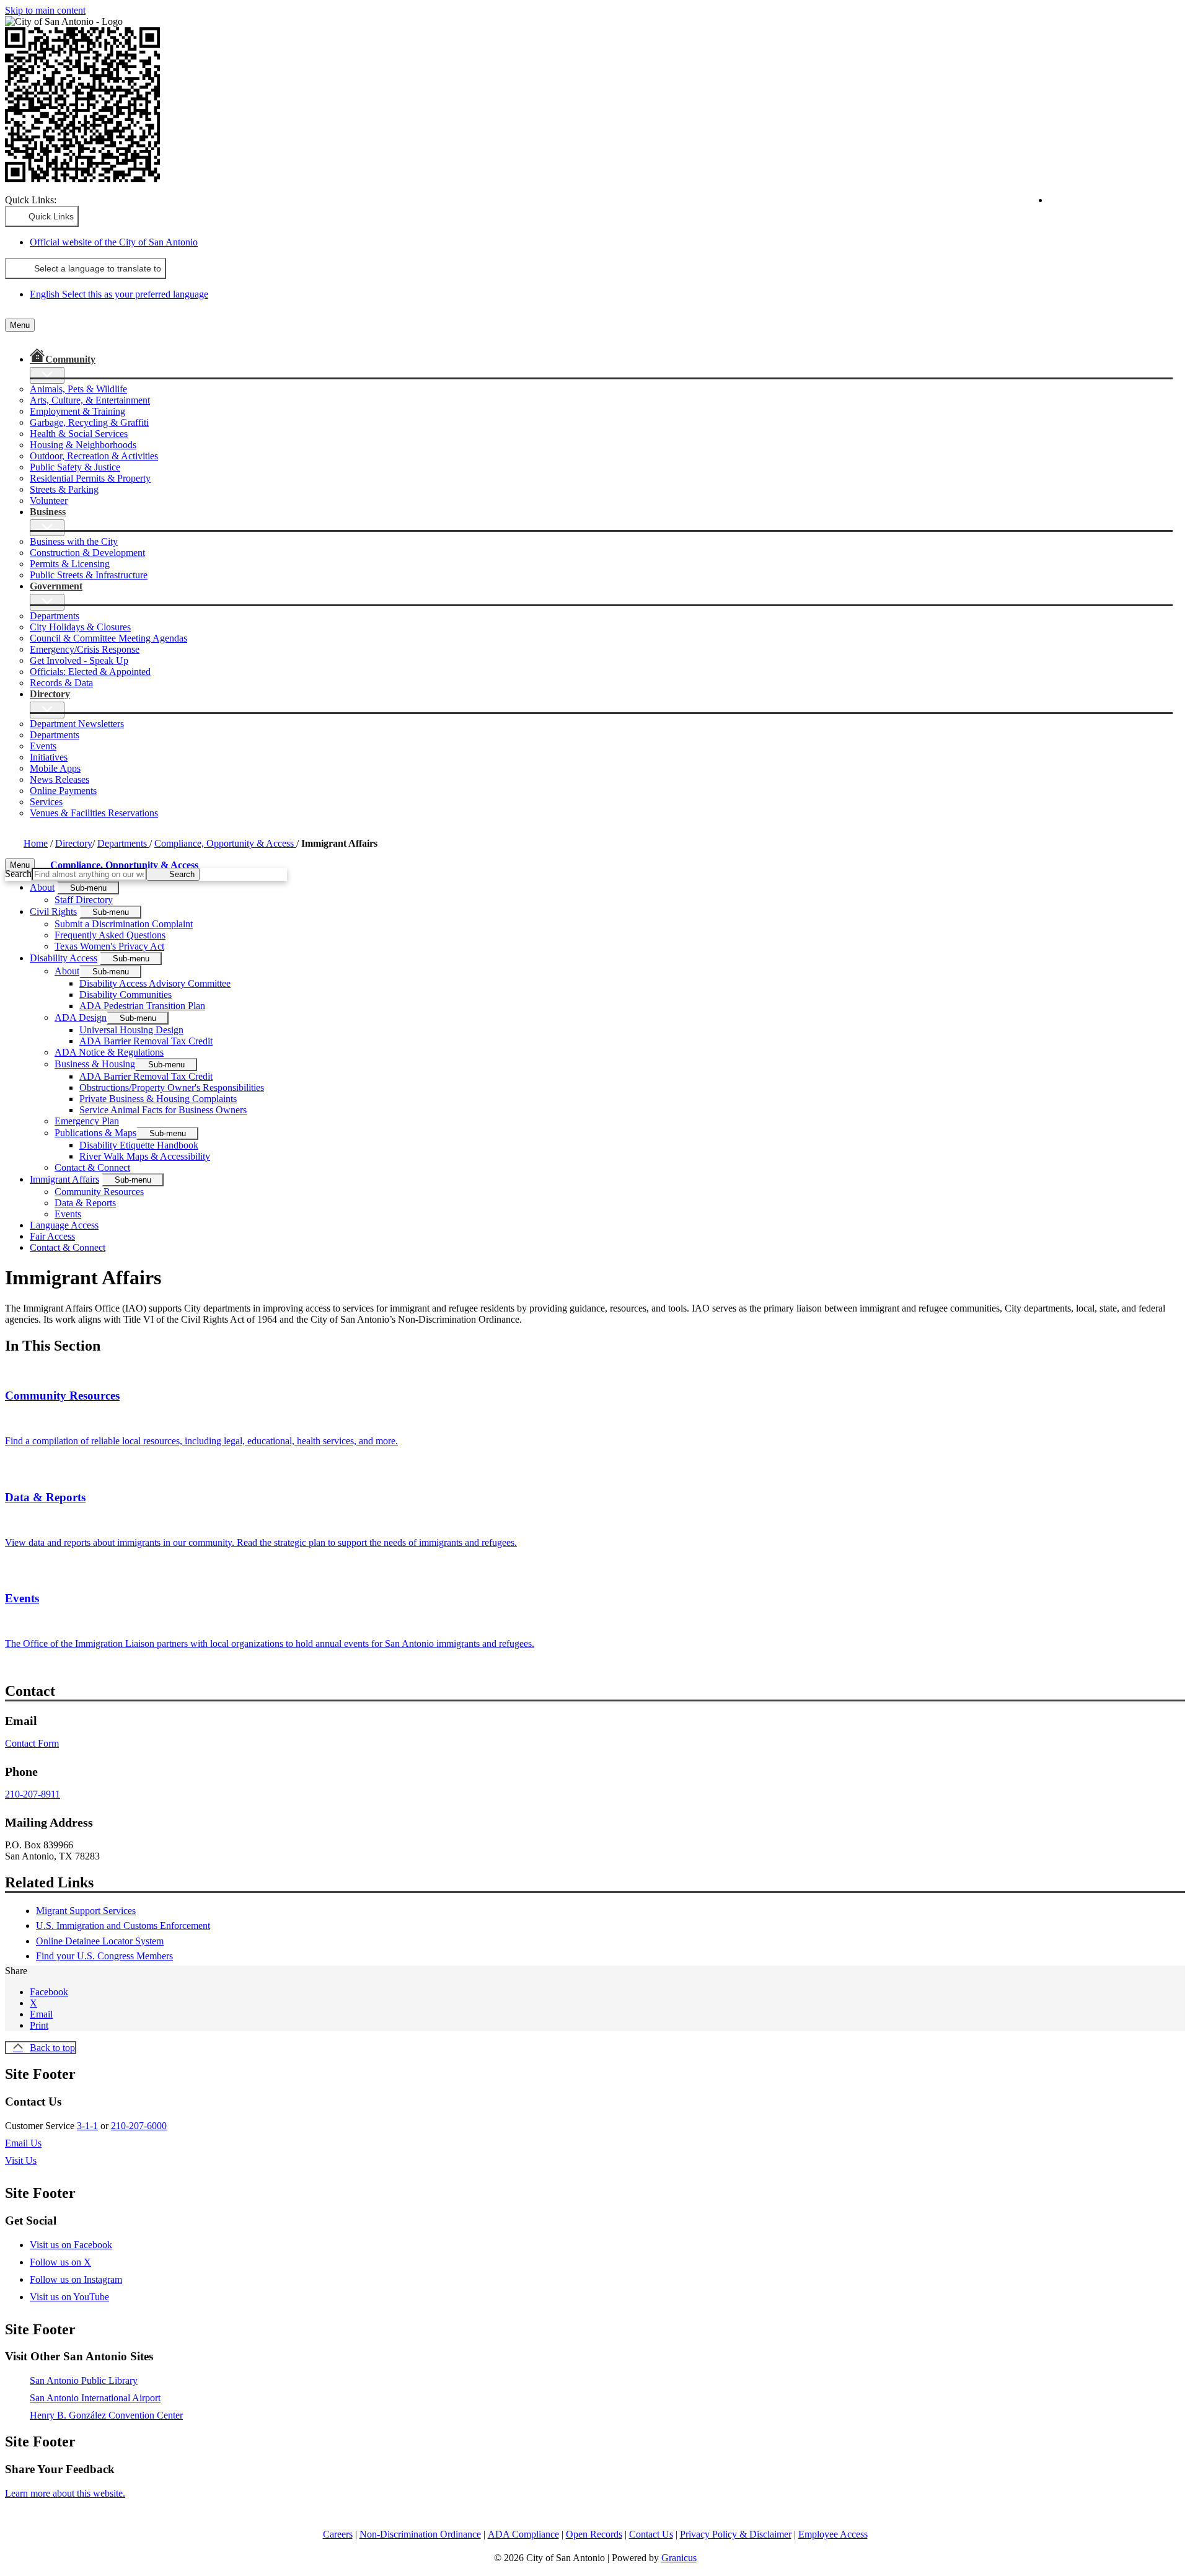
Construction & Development (87, 553)
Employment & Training (77, 411)
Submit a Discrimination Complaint (124, 924)
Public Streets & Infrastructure (89, 575)
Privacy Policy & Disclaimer (736, 2534)
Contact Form (32, 1743)
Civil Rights (53, 911)
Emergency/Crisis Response (85, 649)
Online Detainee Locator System (100, 1941)
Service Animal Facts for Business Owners (163, 1110)
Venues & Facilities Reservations (94, 813)
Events (43, 746)
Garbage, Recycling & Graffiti (89, 422)
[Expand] (47, 375)
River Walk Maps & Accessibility (145, 1156)
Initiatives (49, 757)
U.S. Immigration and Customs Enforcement (123, 1925)
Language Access (64, 1225)
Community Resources (99, 1192)
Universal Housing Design (131, 1030)
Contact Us (651, 2534)
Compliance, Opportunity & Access (225, 843)
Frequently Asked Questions (110, 935)
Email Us (23, 2143)
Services (46, 802)
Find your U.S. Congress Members (104, 1956)
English (1100, 205)
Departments (55, 616)
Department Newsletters (77, 724)
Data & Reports (85, 1203)
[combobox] (86, 268)
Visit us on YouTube (69, 2297)
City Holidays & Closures (80, 627)
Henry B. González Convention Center (106, 2415)
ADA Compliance (523, 2534)
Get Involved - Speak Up (79, 660)
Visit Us (21, 2160)
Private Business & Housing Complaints (158, 1099)
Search (18, 874)
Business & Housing (95, 1064)
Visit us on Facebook (71, 2245)
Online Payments (63, 791)
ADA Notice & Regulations (109, 1052)
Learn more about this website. (65, 2493)
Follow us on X (60, 2262)
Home (36, 843)
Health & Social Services (79, 434)
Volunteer (49, 501)
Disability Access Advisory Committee (155, 983)
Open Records (594, 2534)
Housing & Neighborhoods (83, 445)
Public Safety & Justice (75, 467)
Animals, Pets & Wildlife (78, 389)
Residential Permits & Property (90, 478)
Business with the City (74, 541)
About (42, 887)
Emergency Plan (87, 1121)
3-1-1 (87, 2126)
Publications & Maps (95, 1133)
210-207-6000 (139, 2126)
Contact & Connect (92, 1167)
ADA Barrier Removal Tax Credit (146, 1041)
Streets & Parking (64, 489)
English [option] (119, 294)
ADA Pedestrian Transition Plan (142, 1006)
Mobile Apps (55, 768)
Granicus (679, 2558)
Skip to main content (45, 10)
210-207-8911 (33, 1794)
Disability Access (64, 958)
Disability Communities (126, 995)
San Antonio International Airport (95, 2398)
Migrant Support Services (86, 1911)
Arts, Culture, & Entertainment (90, 400)
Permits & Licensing (70, 564)
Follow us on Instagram (76, 2279)
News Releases (59, 779)
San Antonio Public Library (84, 2380)
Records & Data (61, 683)
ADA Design (81, 1017)
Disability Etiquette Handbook (139, 1145)
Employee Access (833, 2534)
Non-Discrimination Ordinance (420, 2534)
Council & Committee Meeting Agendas (108, 638)
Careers (338, 2534)
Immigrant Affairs (64, 1179)
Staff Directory (84, 900)
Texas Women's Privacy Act (109, 946)
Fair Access (52, 1236)
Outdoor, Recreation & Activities (94, 456)
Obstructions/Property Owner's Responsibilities (172, 1087)
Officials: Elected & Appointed (90, 672)
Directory (74, 843)
